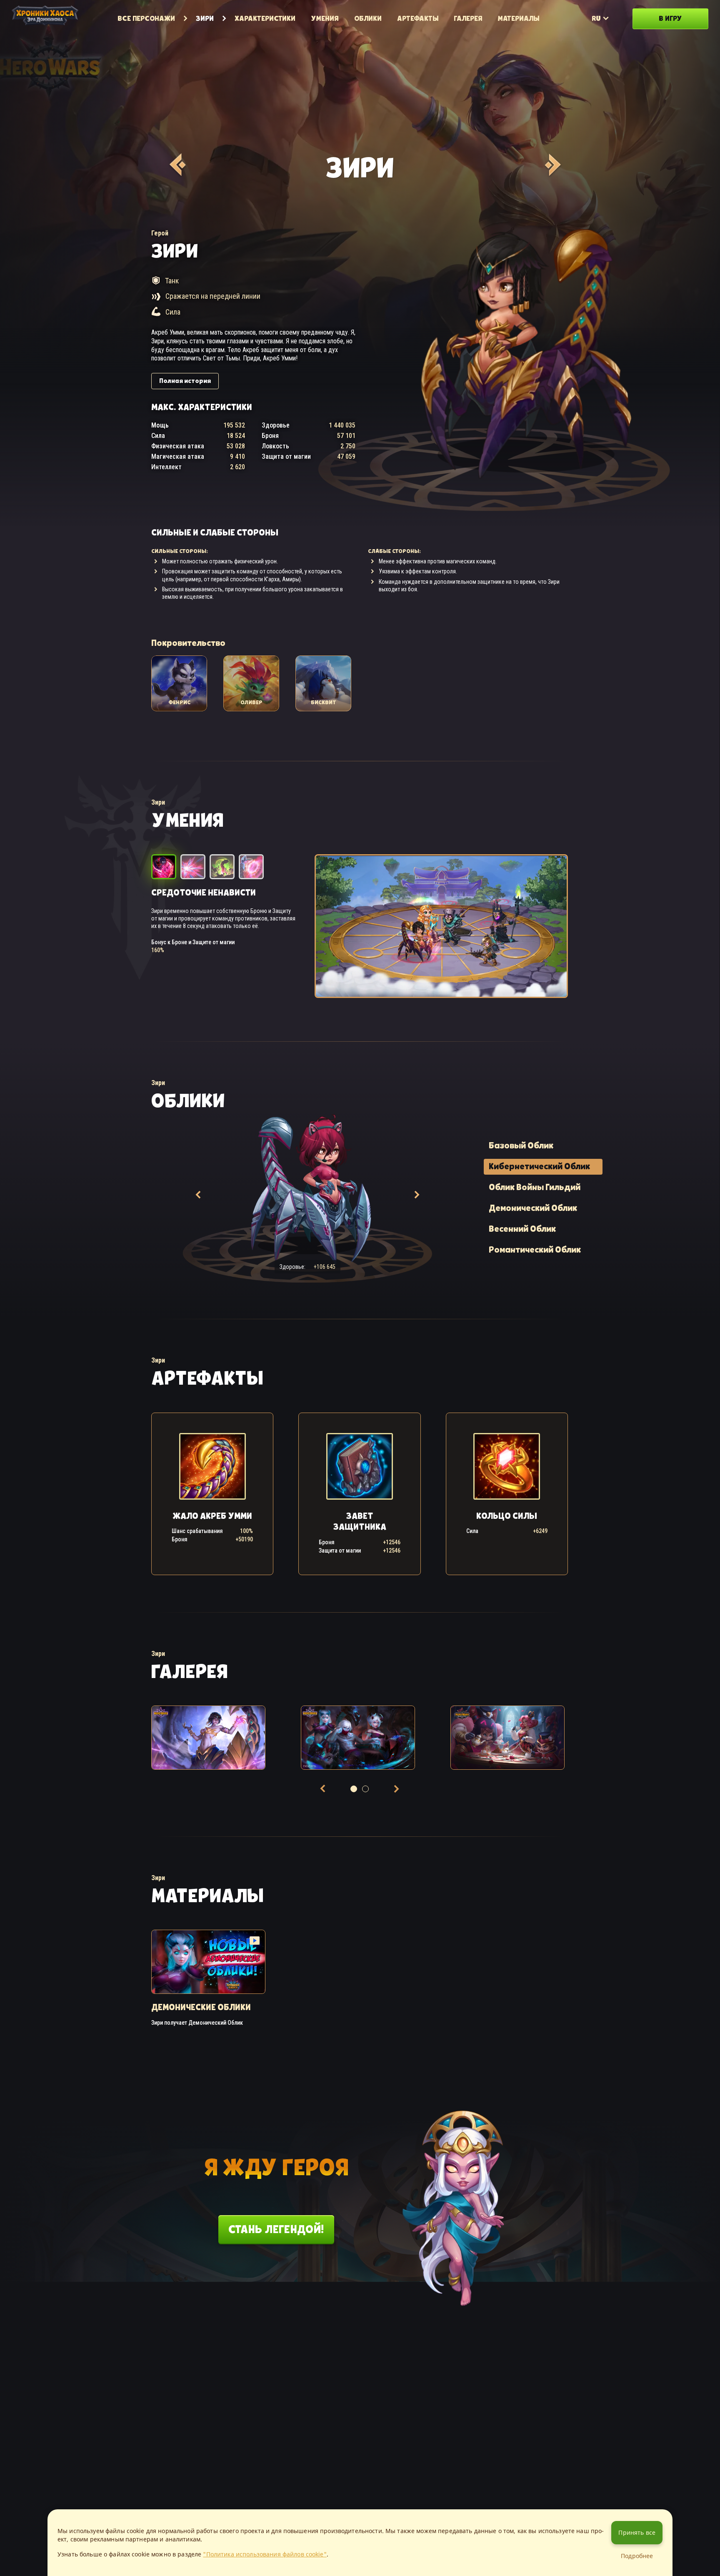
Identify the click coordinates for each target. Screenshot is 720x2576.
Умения (325, 18)
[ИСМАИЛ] (551, 165)
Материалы (519, 18)
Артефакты (418, 18)
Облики (368, 18)
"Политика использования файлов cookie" (265, 2554)
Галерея (468, 18)
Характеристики (265, 18)
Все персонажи (146, 18)
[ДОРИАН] (176, 165)
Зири (205, 18)
